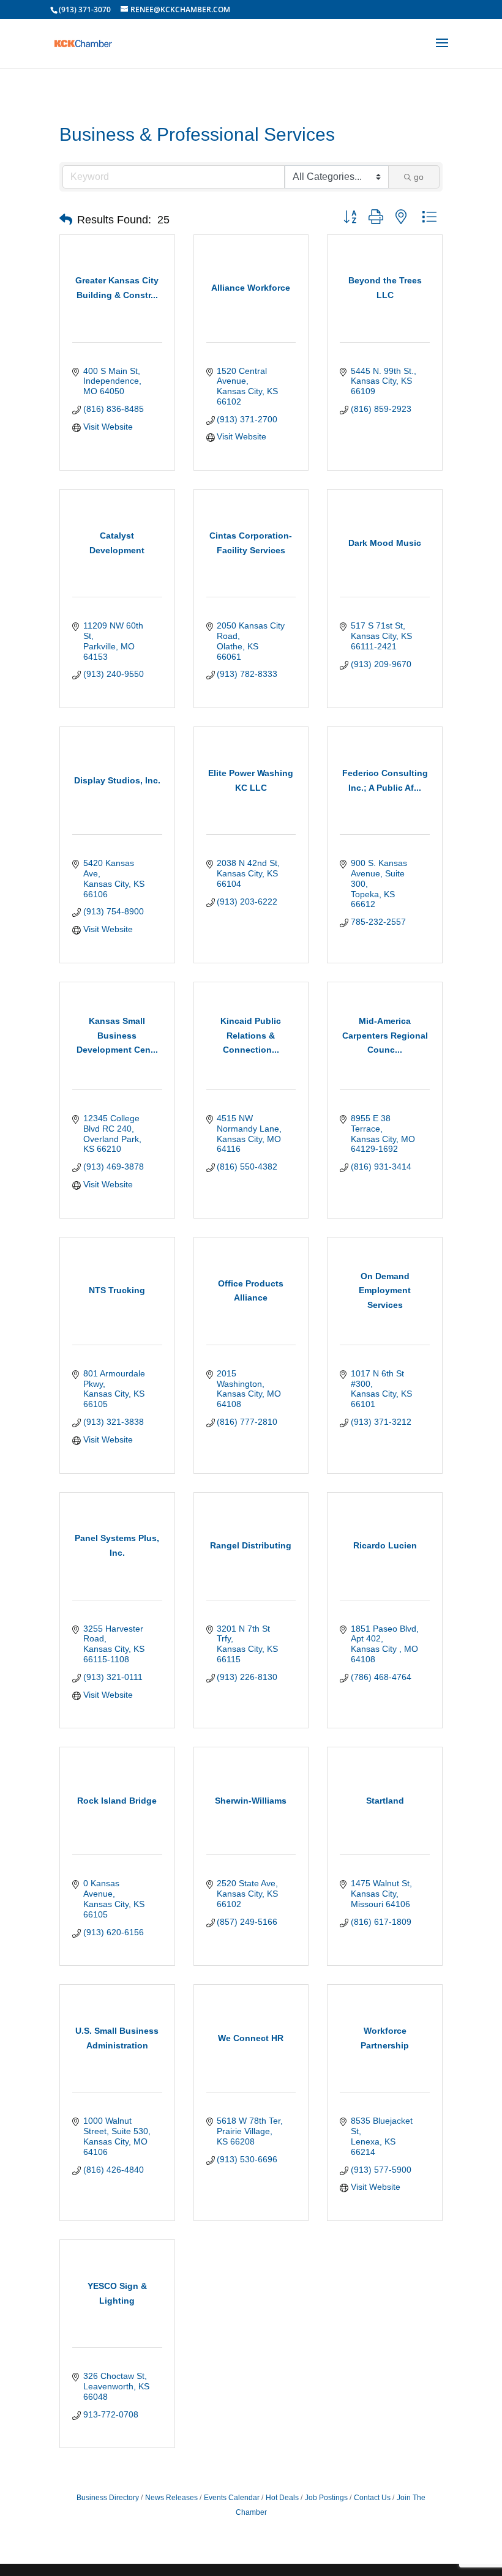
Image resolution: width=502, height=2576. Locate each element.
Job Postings (326, 2498)
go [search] (419, 177)
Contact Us (372, 2498)
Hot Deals (282, 2498)
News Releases (171, 2498)
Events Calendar (232, 2498)
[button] (66, 220)
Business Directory (108, 2498)
